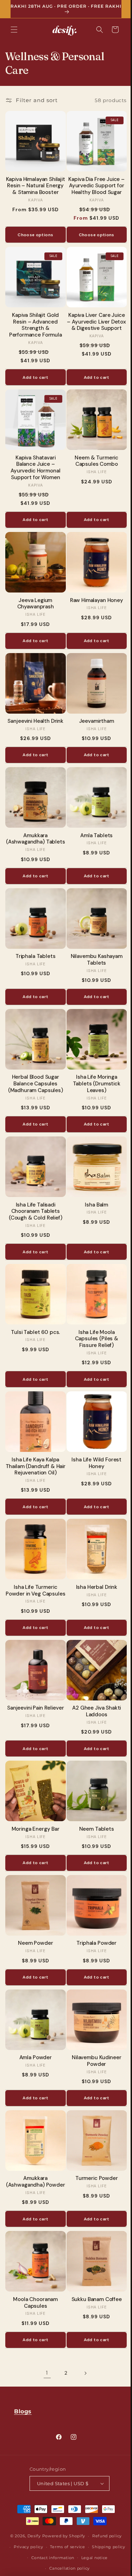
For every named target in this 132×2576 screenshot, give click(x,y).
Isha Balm (93, 1188)
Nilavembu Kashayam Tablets (92, 948)
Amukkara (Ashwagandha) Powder (34, 2153)
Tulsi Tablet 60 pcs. (34, 1312)
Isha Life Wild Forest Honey (93, 1441)
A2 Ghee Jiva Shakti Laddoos (93, 1690)
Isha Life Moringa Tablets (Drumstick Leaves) (92, 1069)
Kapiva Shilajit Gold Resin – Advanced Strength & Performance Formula (34, 320)
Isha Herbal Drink (92, 1562)
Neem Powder (34, 1917)
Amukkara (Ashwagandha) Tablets (34, 826)
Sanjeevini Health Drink (34, 708)
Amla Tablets (93, 820)
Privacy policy (46, 2547)
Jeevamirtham (92, 708)
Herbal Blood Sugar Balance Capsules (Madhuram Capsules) (34, 1069)
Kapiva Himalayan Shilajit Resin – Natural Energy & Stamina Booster (34, 186)
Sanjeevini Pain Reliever (34, 1687)
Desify (31, 2536)
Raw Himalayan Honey (92, 590)
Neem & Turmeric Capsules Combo (93, 453)
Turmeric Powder (93, 2147)
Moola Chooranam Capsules (34, 2275)
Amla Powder (34, 2029)
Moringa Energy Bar (34, 1805)
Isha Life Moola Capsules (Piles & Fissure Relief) (92, 1319)
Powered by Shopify (61, 2536)
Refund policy (104, 2536)
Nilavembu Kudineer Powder (93, 2032)
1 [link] (45, 2345)
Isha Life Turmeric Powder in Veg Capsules (34, 1569)
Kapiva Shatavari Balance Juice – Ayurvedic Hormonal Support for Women (34, 460)
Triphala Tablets (34, 944)
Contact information (87, 2558)
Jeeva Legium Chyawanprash (34, 593)
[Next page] (82, 2345)
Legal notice (43, 2568)
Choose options (34, 232)
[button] (14, 30)
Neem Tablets (92, 1805)
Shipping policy (42, 2558)
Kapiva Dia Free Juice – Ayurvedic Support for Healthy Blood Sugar (93, 183)
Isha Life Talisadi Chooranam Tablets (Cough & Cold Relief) (34, 1194)
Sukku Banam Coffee (92, 2272)
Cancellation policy (84, 2568)
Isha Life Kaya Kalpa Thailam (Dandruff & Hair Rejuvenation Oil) (34, 1444)
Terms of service (85, 2547)
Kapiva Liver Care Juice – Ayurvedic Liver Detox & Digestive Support (93, 320)
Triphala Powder (93, 1917)
